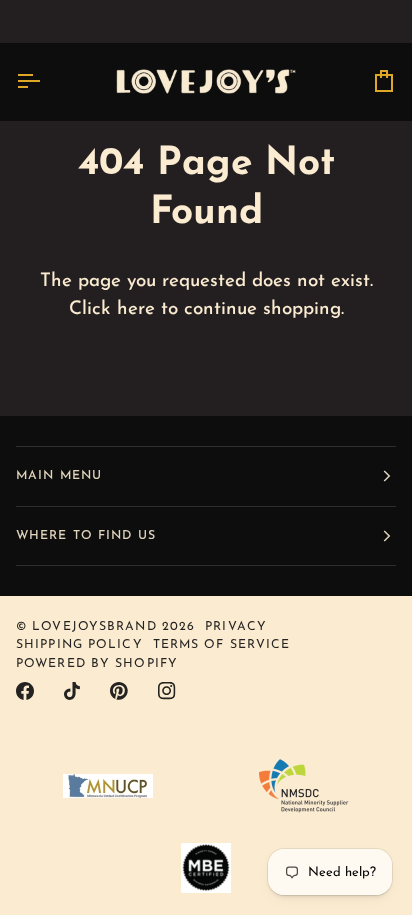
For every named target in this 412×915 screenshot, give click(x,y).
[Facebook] (25, 691)
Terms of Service (222, 645)
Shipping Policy (79, 645)
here (136, 309)
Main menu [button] (59, 476)
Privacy (236, 627)
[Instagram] (167, 691)
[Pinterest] (119, 691)
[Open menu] (46, 81)
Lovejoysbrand (94, 627)
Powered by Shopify (97, 664)
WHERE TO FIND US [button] (86, 536)
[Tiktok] (72, 691)
